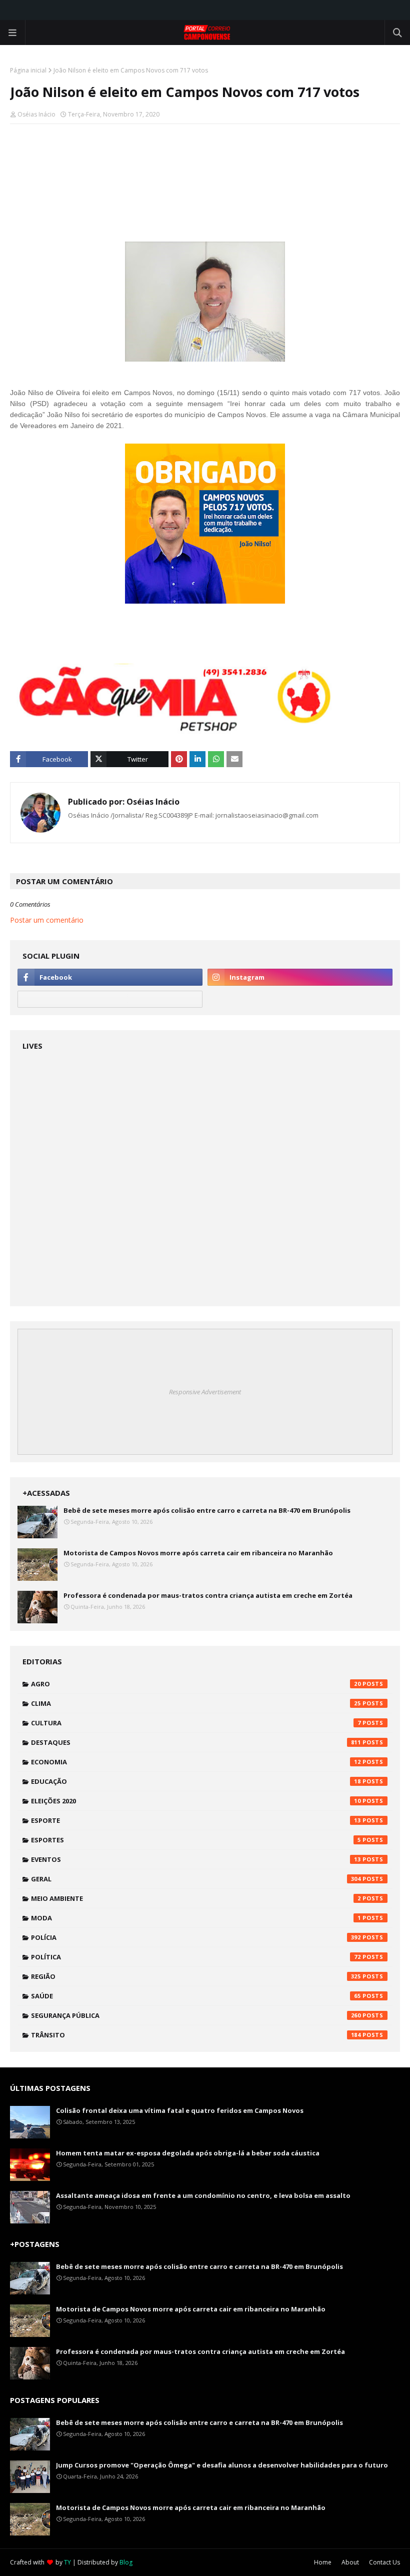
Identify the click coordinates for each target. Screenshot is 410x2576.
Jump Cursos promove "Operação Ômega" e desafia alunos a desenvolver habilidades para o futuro (222, 2465)
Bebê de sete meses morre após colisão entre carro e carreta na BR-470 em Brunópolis (207, 1510)
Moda (196, 1918)
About (350, 2562)
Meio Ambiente (196, 1898)
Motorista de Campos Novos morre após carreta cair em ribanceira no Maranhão (198, 1553)
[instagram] (300, 977)
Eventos (196, 1859)
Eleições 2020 (196, 1801)
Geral (196, 1879)
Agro (196, 1684)
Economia (196, 1762)
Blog (126, 2562)
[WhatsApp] (110, 999)
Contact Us (384, 2562)
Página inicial (28, 70)
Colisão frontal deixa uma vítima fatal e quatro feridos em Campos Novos (180, 2110)
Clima (196, 1703)
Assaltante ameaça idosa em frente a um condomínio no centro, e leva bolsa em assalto (203, 2195)
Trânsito (196, 2035)
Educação (196, 1781)
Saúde (196, 1996)
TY (67, 2562)
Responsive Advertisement (205, 1392)
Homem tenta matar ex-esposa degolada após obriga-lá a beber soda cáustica (188, 2153)
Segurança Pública (196, 2015)
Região (196, 1976)
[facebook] (110, 977)
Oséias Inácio (36, 114)
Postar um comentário (47, 920)
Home (323, 2562)
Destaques (196, 1742)
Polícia (196, 1937)
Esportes (196, 1840)
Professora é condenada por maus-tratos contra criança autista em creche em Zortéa (208, 1595)
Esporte (196, 1820)
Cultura (196, 1723)
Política (196, 1957)
